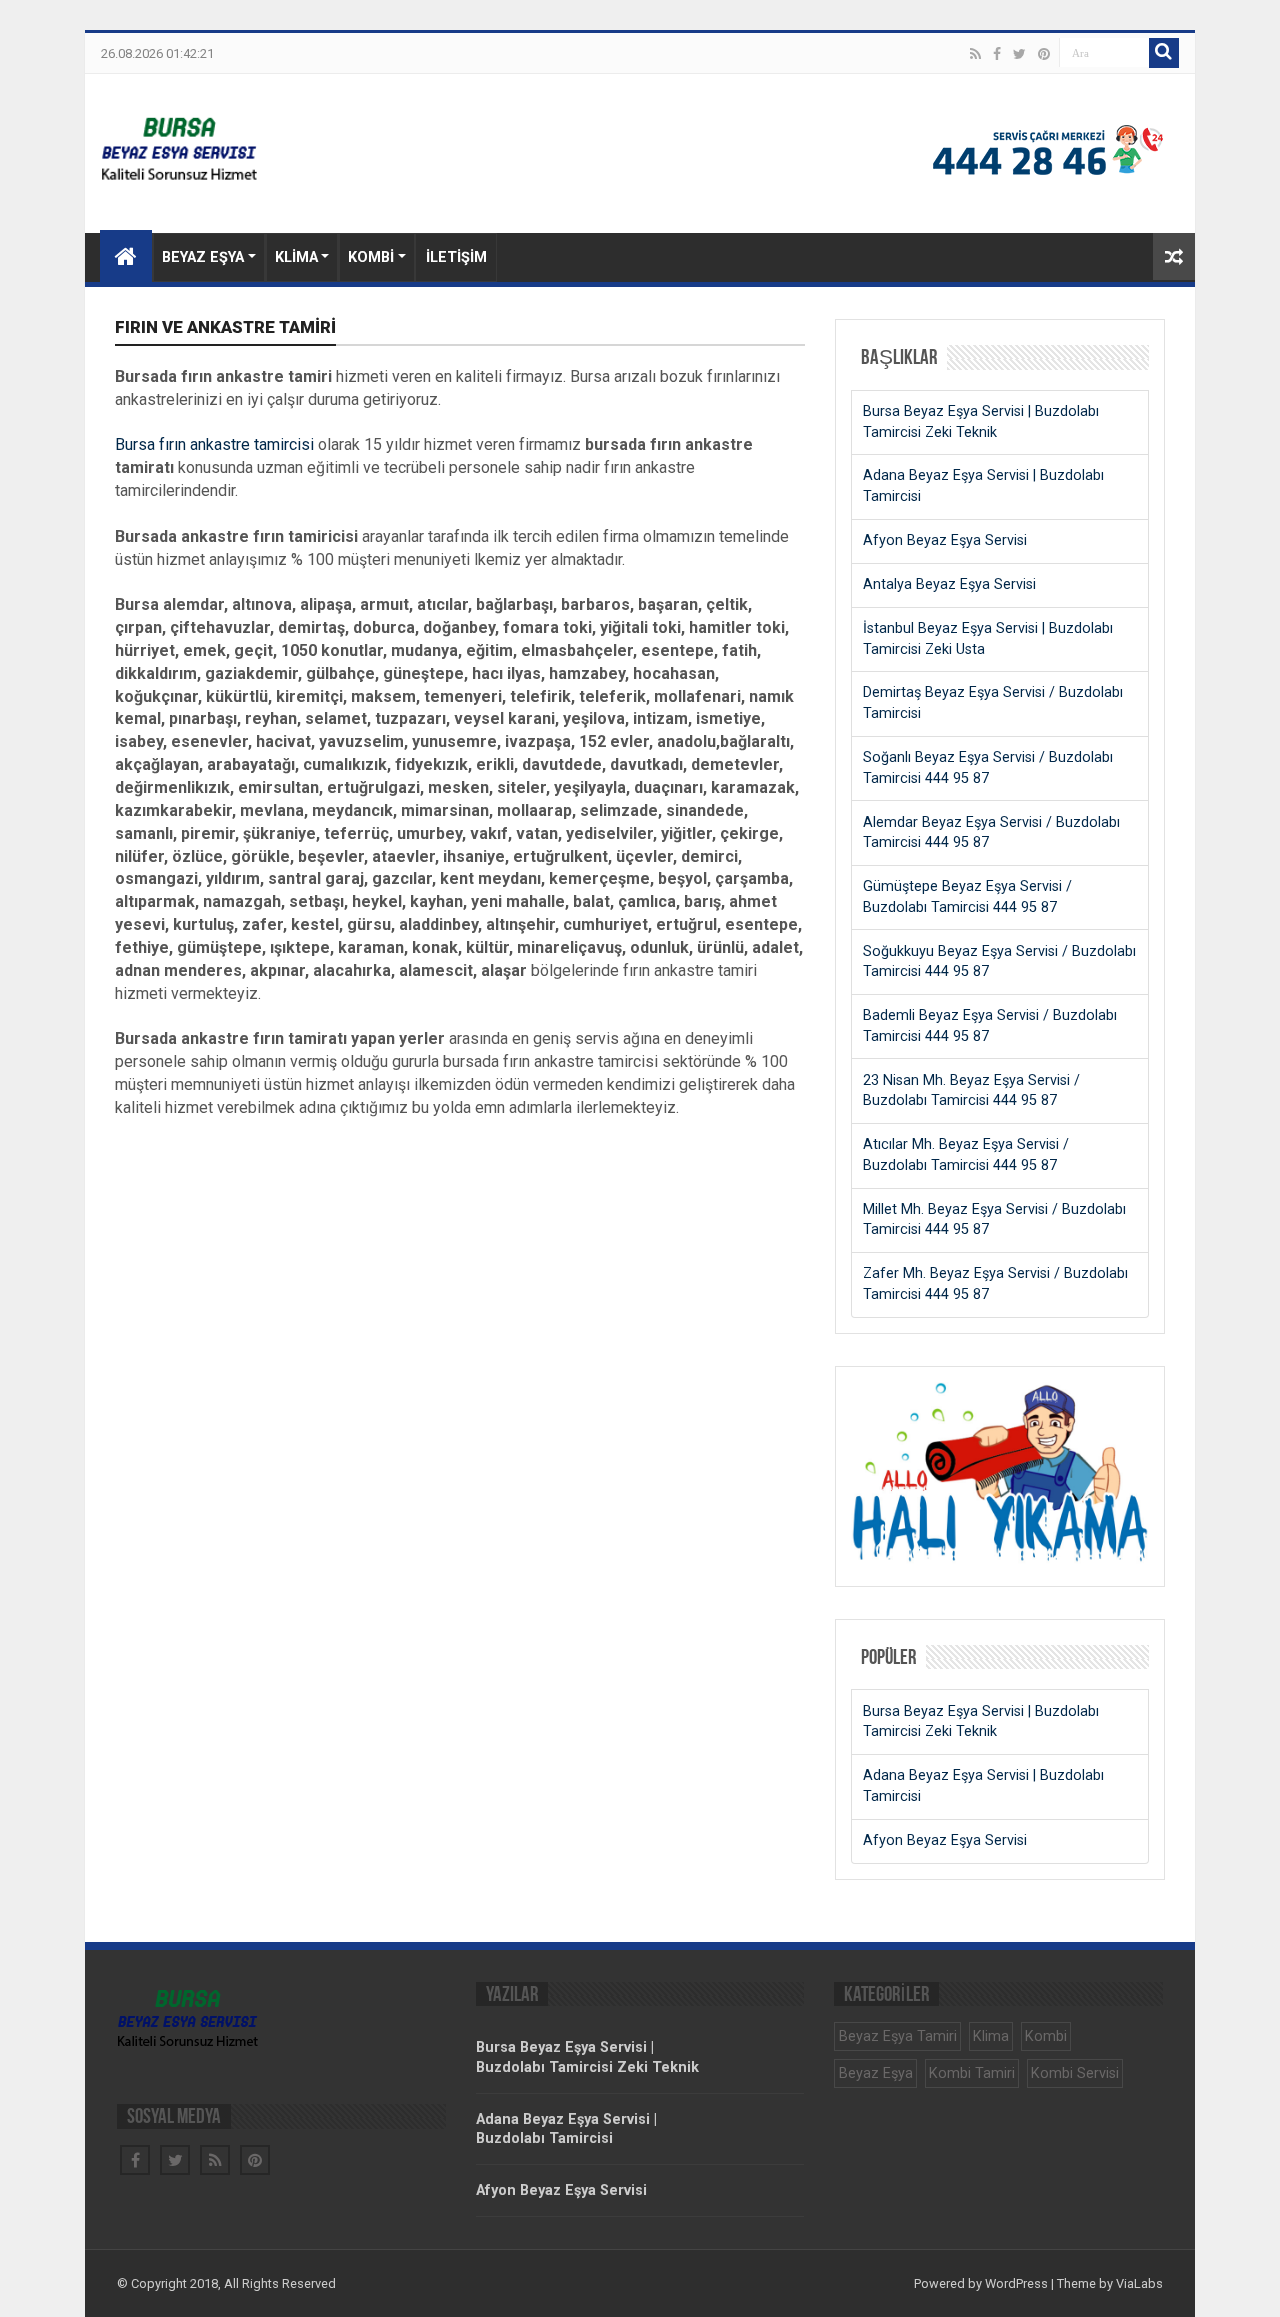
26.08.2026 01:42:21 (157, 54)
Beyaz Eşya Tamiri (898, 2036)
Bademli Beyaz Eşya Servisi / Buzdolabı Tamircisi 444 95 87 (990, 1026)
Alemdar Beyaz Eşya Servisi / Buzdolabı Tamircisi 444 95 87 (991, 833)
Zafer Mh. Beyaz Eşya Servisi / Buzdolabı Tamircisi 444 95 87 (995, 1284)
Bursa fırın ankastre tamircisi (214, 444)
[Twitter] (1019, 54)
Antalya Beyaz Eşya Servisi (949, 584)
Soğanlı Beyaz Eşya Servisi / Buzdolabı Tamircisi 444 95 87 (988, 768)
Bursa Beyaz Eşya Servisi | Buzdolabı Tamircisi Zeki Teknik (981, 422)
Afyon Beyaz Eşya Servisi (945, 540)
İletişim (456, 257)
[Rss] (975, 54)
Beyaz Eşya (203, 257)
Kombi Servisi (1075, 2073)
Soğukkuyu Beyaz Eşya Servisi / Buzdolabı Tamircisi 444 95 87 (999, 962)
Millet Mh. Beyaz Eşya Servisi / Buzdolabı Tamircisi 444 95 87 (994, 1220)
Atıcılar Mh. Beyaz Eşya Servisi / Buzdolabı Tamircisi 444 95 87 (966, 1155)
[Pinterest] (1044, 54)
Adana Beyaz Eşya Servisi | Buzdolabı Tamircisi (983, 486)
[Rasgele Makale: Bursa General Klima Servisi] (1174, 256)
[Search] (1164, 53)
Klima (296, 257)
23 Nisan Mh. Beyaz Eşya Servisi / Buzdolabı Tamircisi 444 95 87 (971, 1091)
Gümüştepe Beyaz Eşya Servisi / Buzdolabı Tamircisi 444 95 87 (967, 897)
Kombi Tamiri (972, 2073)
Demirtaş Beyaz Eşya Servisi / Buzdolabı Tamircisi (993, 703)
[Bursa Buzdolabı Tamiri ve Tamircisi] (270, 146)
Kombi (371, 257)
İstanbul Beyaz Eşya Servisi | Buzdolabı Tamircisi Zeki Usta (988, 639)
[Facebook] (997, 54)
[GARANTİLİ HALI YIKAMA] (1000, 1558)
